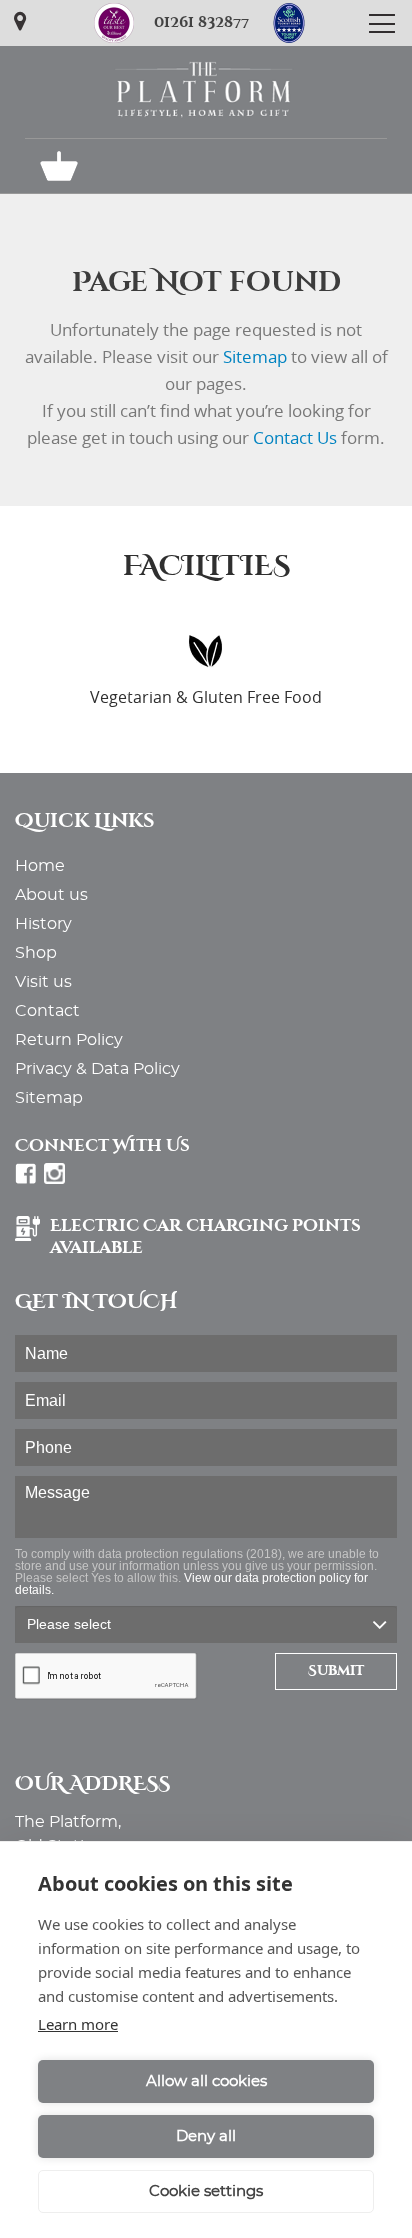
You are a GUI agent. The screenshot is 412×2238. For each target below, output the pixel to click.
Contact (47, 1011)
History (43, 924)
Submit (336, 1671)
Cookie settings (206, 2191)
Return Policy (69, 1040)
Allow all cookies (206, 2081)
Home (40, 866)
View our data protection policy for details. (191, 1584)
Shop (36, 953)
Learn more (78, 2024)
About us (51, 895)
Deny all (206, 2136)
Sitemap (255, 356)
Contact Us (295, 437)
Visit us (43, 982)
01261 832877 (201, 22)
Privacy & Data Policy (97, 1069)
